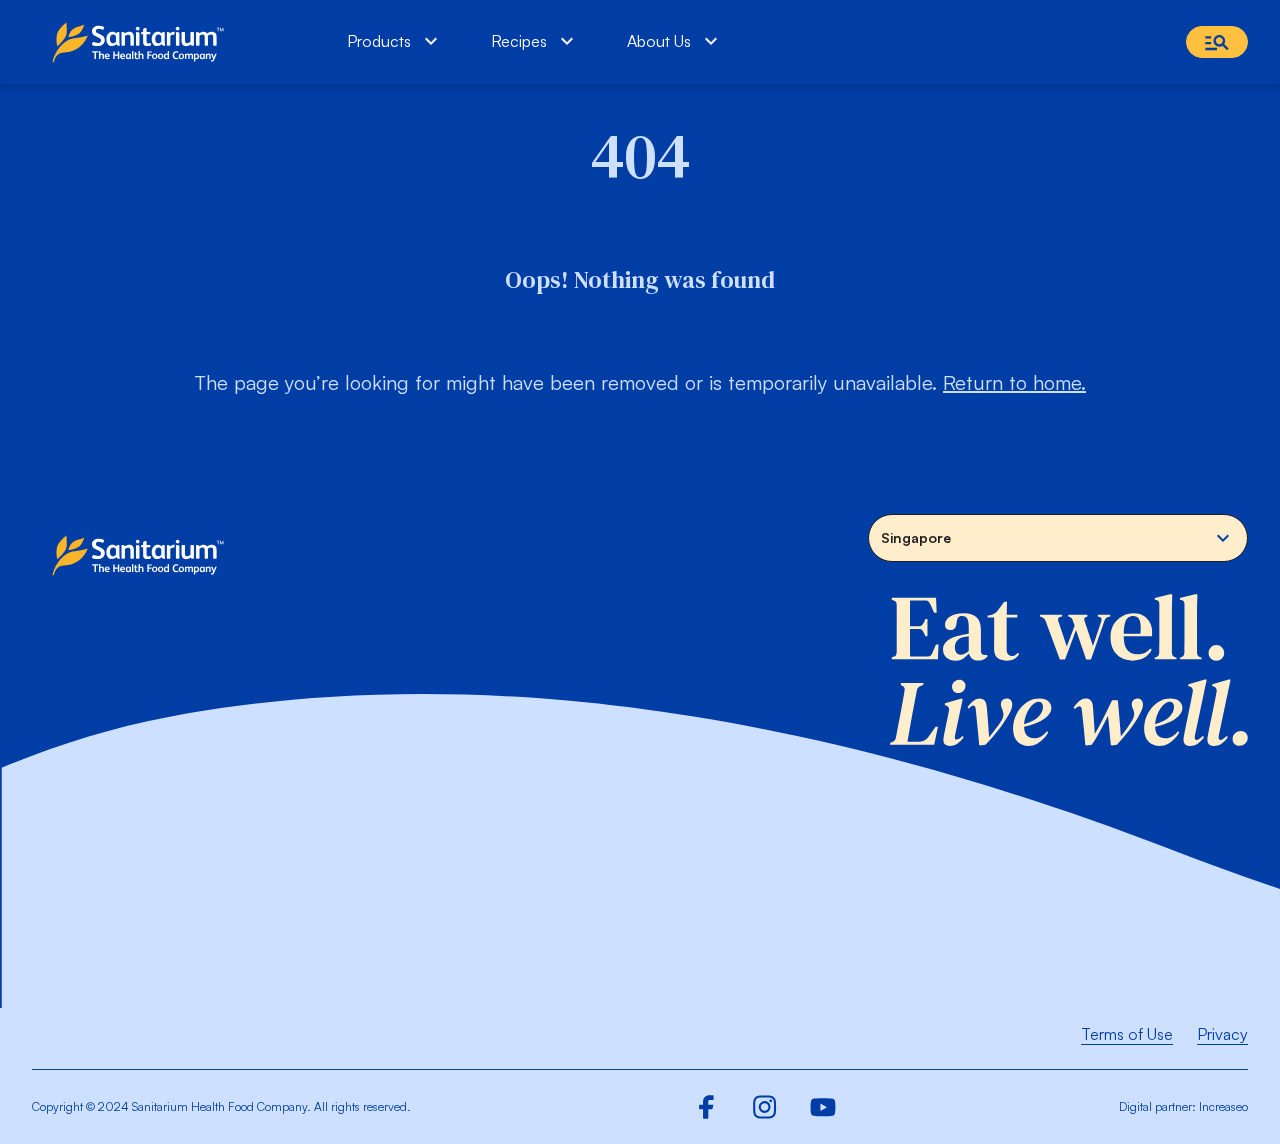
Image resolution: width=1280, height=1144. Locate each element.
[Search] (1217, 42)
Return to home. (1014, 382)
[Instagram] (765, 1107)
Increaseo (1223, 1106)
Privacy (1222, 1034)
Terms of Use (1127, 1034)
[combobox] (1058, 538)
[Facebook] (707, 1107)
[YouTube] (823, 1107)
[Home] (142, 42)
